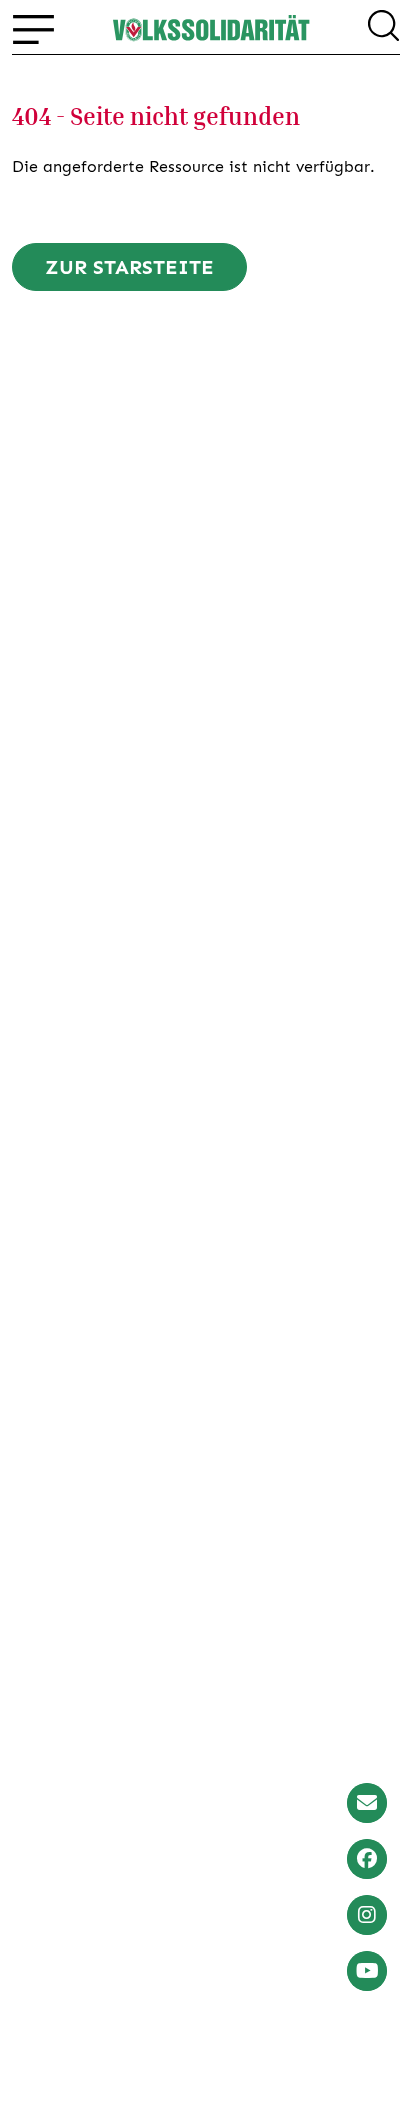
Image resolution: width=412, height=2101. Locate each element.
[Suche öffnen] (383, 29)
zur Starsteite (129, 267)
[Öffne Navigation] (33, 29)
